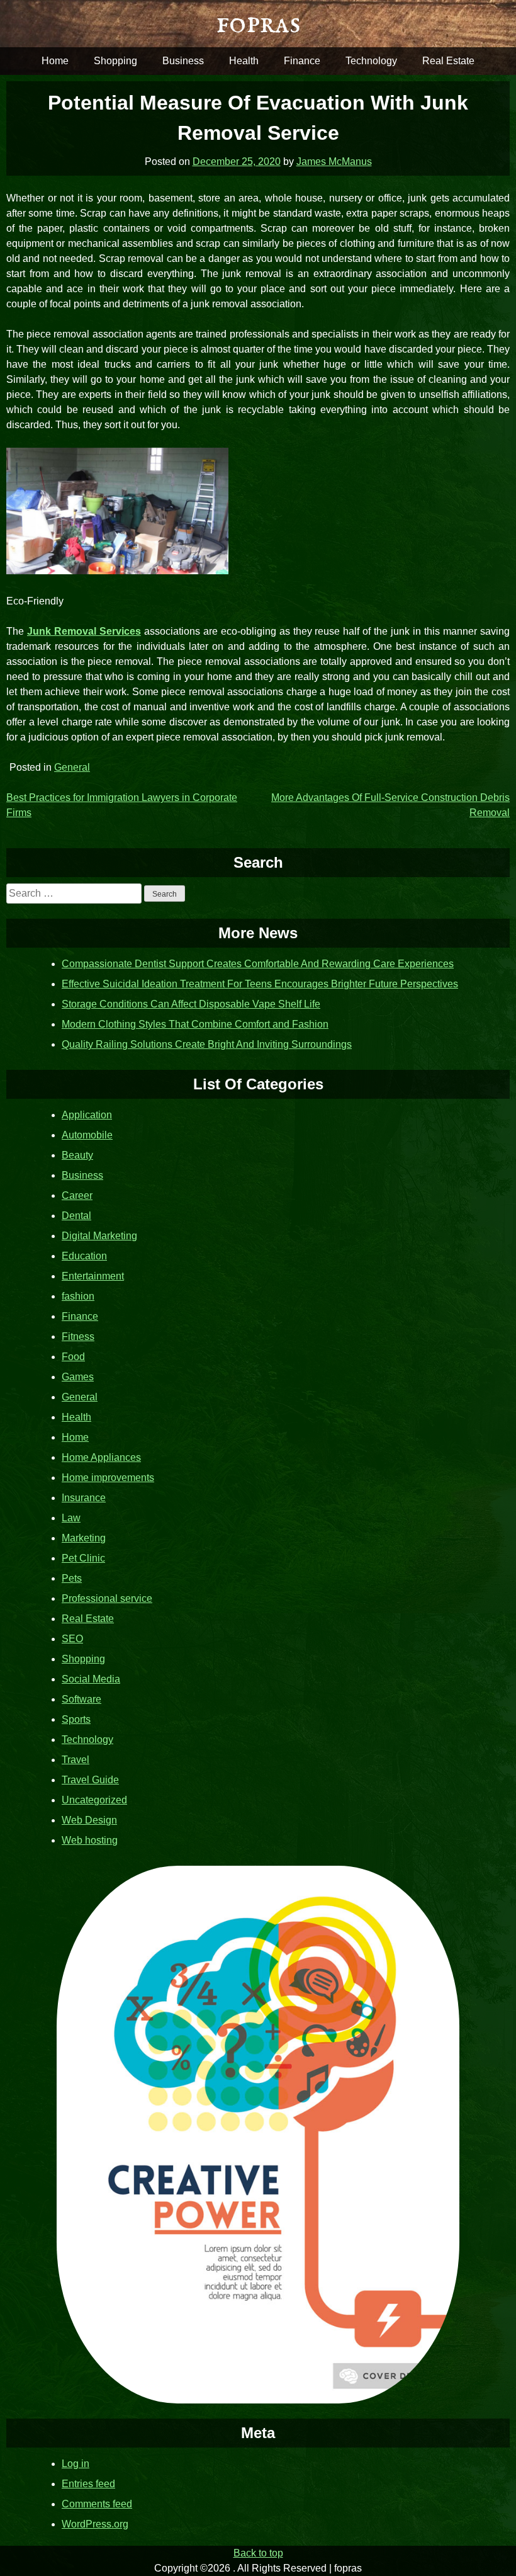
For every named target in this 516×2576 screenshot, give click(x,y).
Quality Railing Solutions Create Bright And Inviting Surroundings (207, 1044)
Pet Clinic (83, 1558)
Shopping (115, 61)
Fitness (78, 1336)
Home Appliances (101, 1457)
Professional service (107, 1598)
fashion (78, 1296)
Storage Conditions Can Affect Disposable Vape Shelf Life (191, 1004)
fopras (258, 24)
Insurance (84, 1498)
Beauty (77, 1155)
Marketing (84, 1538)
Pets (72, 1578)
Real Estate (448, 61)
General (72, 767)
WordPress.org (95, 2524)
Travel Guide (90, 1780)
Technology (371, 61)
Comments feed (97, 2504)
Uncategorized (94, 1800)
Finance (302, 61)
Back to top (258, 2553)
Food (73, 1357)
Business (183, 61)
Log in (76, 2464)
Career (77, 1195)
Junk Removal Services (84, 631)
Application (87, 1115)
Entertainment (93, 1276)
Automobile (87, 1135)
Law (71, 1518)
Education (84, 1256)
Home (55, 61)
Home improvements (108, 1478)
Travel (76, 1760)
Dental (76, 1216)
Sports (76, 1719)
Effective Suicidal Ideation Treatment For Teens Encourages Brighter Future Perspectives (260, 984)
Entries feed (88, 2484)
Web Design (89, 1820)
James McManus (334, 162)
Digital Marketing (99, 1236)
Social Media (91, 1679)
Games (78, 1377)
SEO (72, 1639)
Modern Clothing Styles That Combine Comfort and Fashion (195, 1024)
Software (81, 1699)
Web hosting (90, 1840)
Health (244, 61)
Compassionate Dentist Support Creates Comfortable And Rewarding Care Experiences (258, 964)
